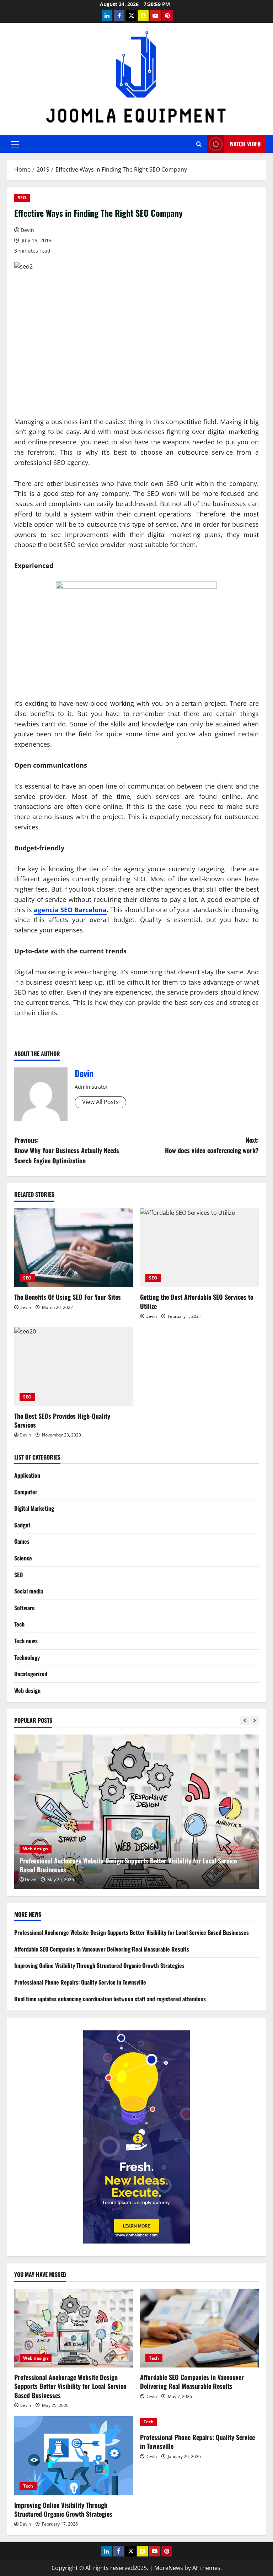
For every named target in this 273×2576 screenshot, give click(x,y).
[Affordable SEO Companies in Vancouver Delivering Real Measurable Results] (136, 1812)
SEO (22, 198)
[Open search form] (199, 144)
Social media (29, 1591)
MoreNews (169, 2568)
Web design (27, 1690)
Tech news (26, 1641)
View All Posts (100, 1102)
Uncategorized (31, 1674)
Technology (27, 1657)
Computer (26, 1492)
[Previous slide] (245, 1721)
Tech (19, 1624)
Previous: (67, 1150)
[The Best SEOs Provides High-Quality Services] (74, 1367)
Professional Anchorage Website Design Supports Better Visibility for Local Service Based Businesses (132, 1932)
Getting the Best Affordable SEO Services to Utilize (197, 1301)
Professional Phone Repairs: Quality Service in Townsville (80, 1982)
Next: (212, 1145)
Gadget (22, 1525)
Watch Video (245, 144)
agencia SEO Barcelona (70, 910)
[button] (15, 144)
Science (23, 1558)
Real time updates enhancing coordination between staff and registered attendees (110, 1999)
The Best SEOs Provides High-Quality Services (62, 1420)
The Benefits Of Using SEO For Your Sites (68, 1297)
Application (27, 1475)
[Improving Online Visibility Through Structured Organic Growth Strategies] (74, 2456)
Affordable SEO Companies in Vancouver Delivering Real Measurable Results (119, 1869)
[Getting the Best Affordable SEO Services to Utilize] (199, 1248)
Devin (27, 230)
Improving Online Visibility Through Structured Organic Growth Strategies (99, 1965)
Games (22, 1541)
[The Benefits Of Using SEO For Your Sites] (74, 1248)
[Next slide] (254, 1721)
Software (25, 1608)
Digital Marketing (34, 1508)
